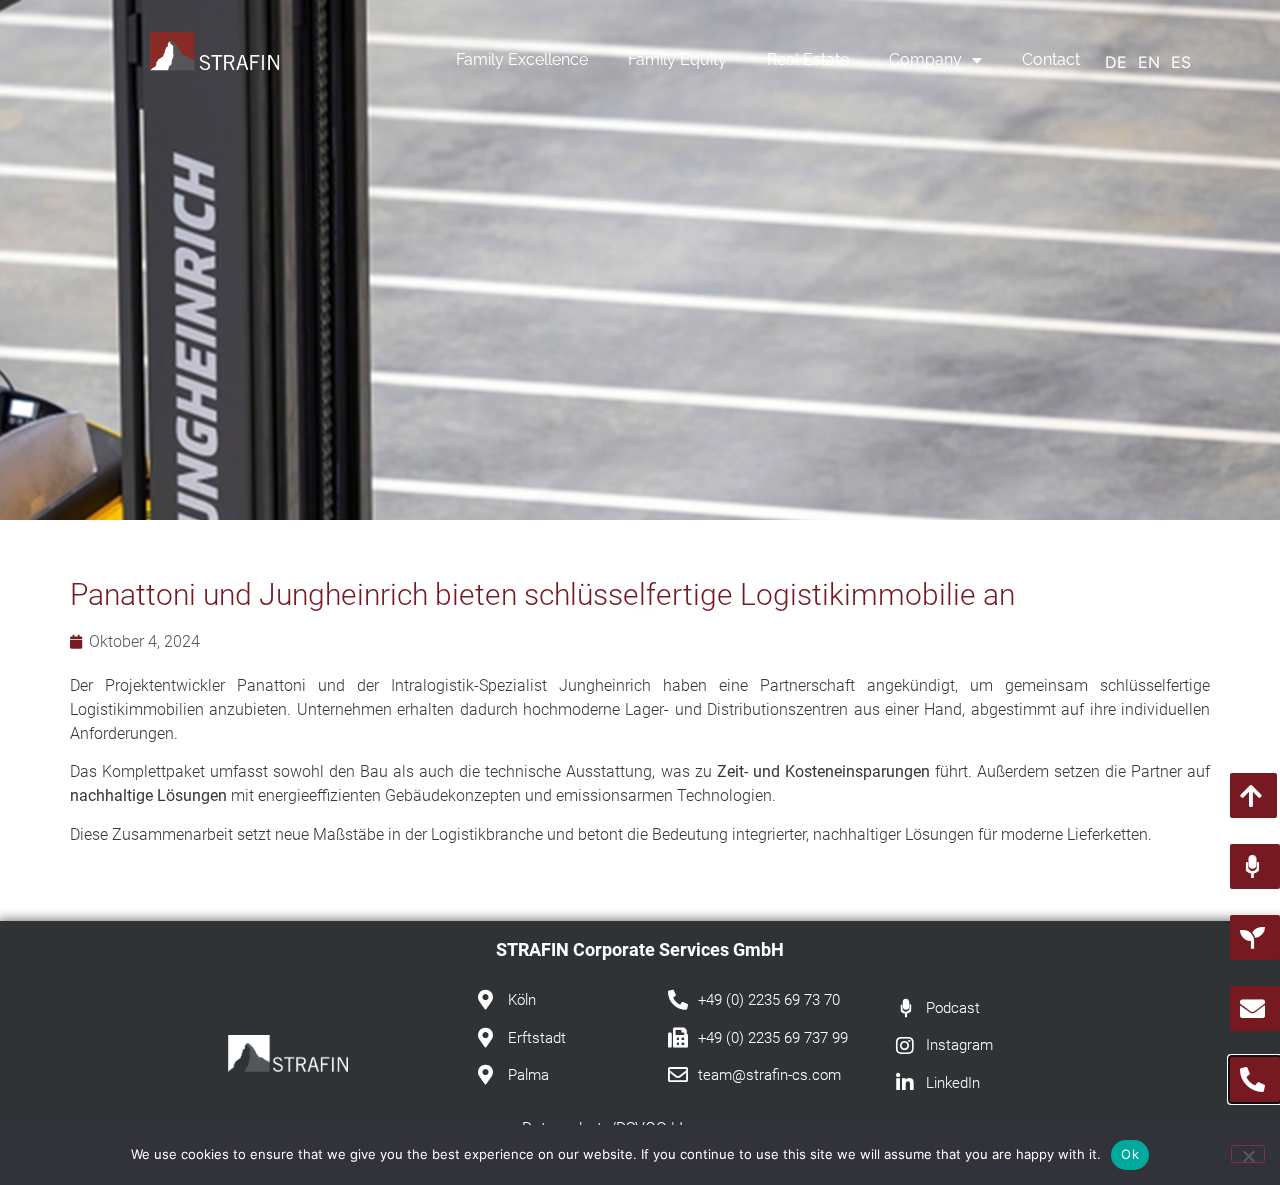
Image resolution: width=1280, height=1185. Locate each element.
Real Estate (808, 59)
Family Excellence (522, 59)
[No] (1248, 1154)
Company (925, 59)
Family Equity (677, 59)
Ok (1130, 1154)
